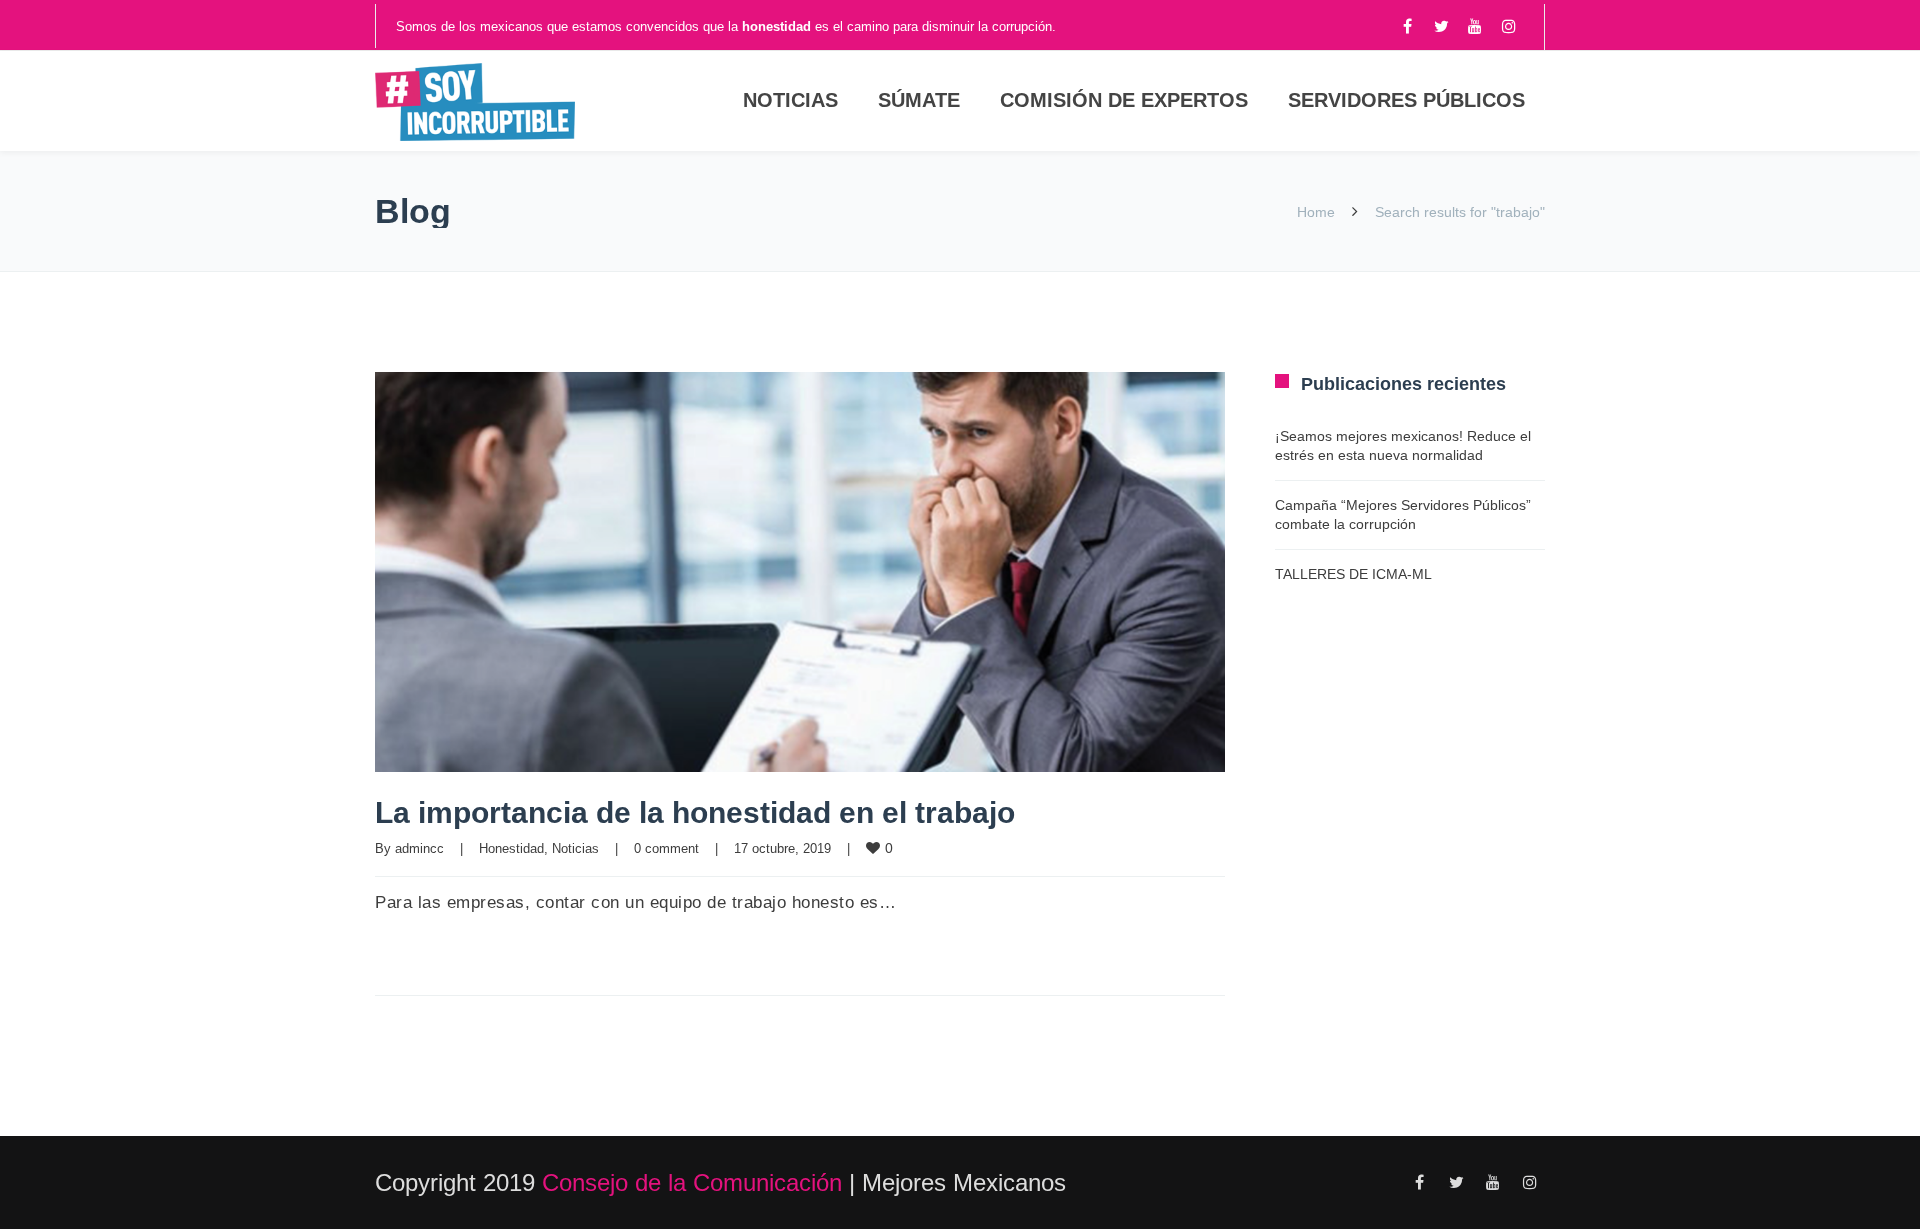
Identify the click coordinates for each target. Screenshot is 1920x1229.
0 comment (666, 848)
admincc (419, 848)
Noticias (790, 100)
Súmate (919, 100)
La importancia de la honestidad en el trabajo (695, 812)
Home (1316, 212)
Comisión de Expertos (1124, 100)
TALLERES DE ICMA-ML (1353, 574)
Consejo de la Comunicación (692, 1182)
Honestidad (511, 848)
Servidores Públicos (1406, 100)
